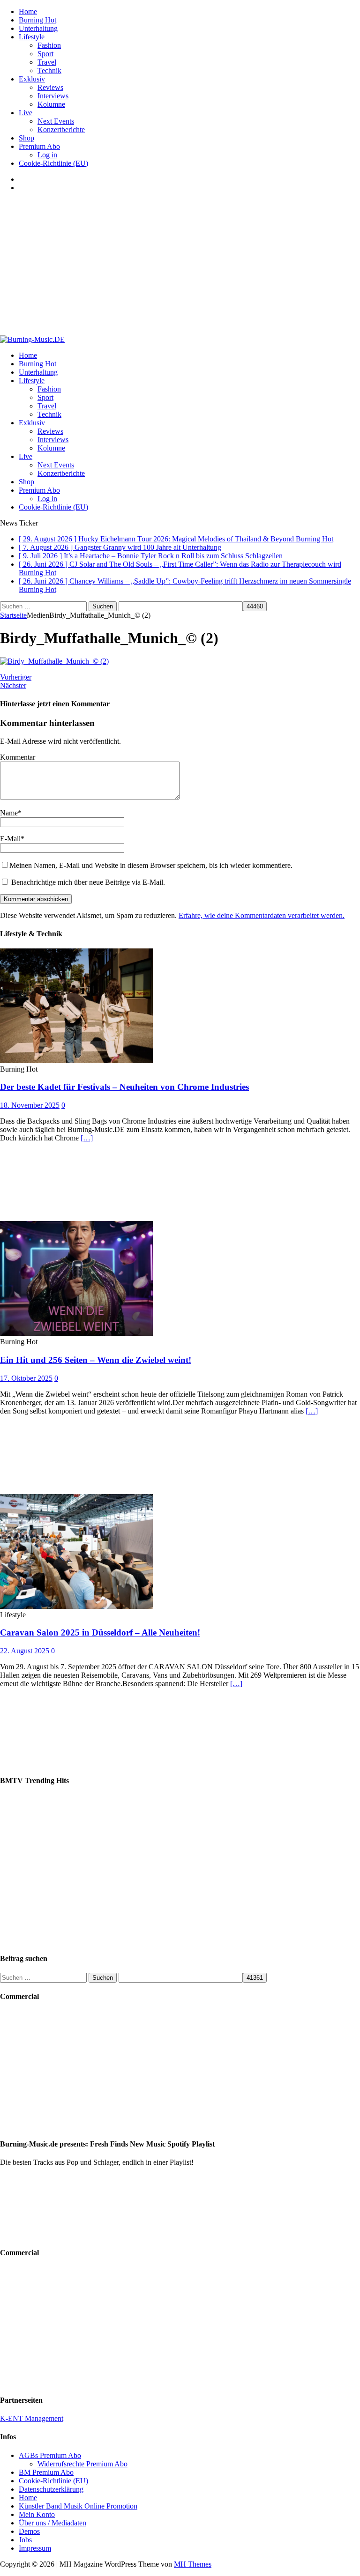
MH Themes (193, 2564)
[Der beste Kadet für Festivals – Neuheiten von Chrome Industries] (76, 1061)
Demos (29, 2531)
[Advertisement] (180, 265)
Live (26, 113)
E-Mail (10, 839)
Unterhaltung (38, 28)
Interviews (53, 96)
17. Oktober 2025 (26, 1378)
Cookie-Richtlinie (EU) (53, 163)
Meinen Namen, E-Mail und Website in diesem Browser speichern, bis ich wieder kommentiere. (151, 865)
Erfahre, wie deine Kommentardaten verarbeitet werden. (262, 915)
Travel (47, 62)
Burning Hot (37, 20)
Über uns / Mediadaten (52, 2523)
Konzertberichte (61, 130)
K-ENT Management (32, 2418)
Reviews (50, 87)
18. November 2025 (30, 1105)
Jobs (25, 2540)
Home (28, 11)
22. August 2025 (25, 1651)
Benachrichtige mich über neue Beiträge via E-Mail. (88, 882)
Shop (26, 138)
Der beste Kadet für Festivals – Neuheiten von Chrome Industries (124, 1087)
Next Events (56, 121)
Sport (45, 54)
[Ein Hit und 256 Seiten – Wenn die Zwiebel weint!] (76, 1333)
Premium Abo (39, 146)
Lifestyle (32, 37)
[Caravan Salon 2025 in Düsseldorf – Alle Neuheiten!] (76, 1606)
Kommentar (18, 757)
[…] (87, 1138)
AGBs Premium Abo (50, 2455)
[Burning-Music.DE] (32, 339)
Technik (49, 70)
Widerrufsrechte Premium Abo (82, 2464)
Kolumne (51, 104)
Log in (47, 155)
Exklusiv (32, 79)
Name (9, 813)
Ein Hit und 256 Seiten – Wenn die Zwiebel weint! (96, 1360)
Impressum (35, 2548)
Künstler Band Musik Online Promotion (78, 2506)
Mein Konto (37, 2514)
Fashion (49, 45)
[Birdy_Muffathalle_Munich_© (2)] (54, 661)
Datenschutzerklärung (51, 2489)
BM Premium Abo (46, 2472)
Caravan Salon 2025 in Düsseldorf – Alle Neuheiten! (100, 1632)
